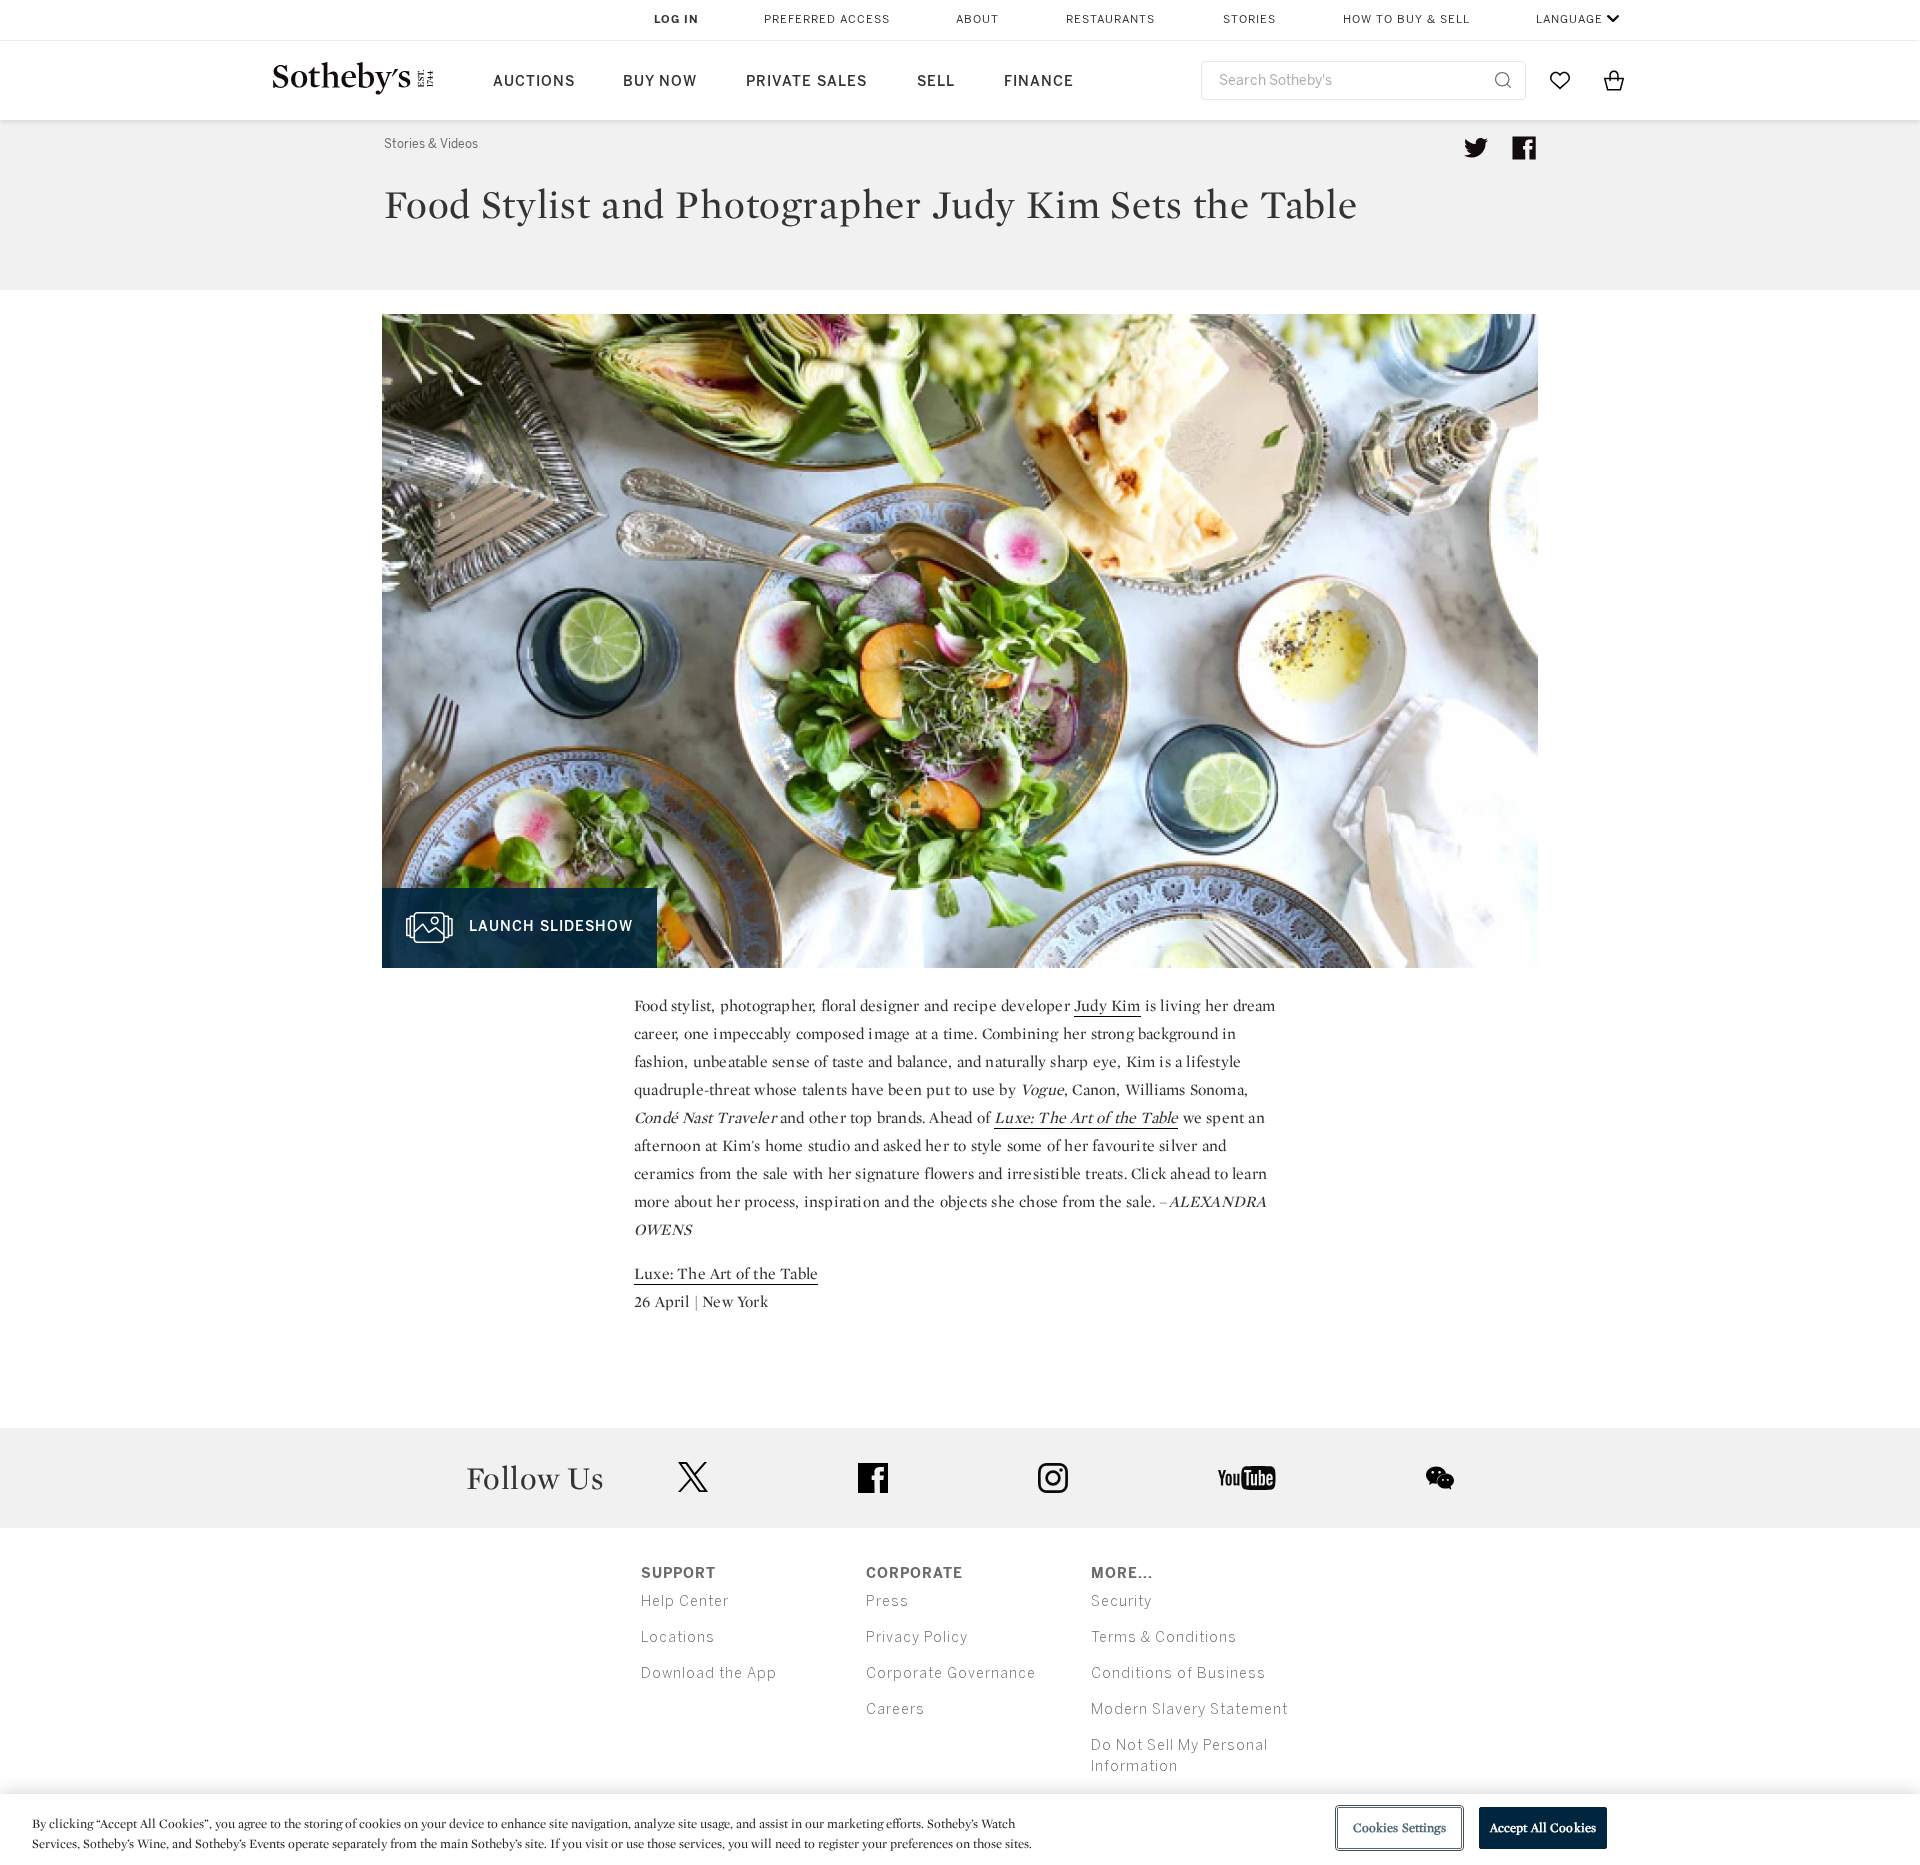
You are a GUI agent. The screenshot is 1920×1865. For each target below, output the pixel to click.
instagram (1053, 1478)
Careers (895, 1709)
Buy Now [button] (660, 81)
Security (1121, 1601)
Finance (1039, 81)
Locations (678, 1637)
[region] (960, 1829)
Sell (936, 81)
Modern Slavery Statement (1189, 1709)
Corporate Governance (951, 1673)
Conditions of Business (1178, 1673)
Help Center (685, 1601)
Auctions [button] (534, 81)
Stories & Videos (431, 144)
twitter (693, 1477)
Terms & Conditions (1164, 1637)
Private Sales (806, 81)
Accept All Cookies (1543, 1827)
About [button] (977, 19)
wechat (1440, 1478)
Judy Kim (1107, 1005)
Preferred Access (827, 19)
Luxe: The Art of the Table (1086, 1117)
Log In (676, 19)
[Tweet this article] (1476, 148)
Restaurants (1110, 19)
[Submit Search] (1503, 80)
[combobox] (1363, 80)
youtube (1247, 1478)
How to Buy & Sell (1406, 19)
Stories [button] (1249, 19)
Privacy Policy (917, 1637)
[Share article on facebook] (1524, 148)
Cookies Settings (1399, 1827)
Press (887, 1601)
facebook (873, 1478)
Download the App (709, 1673)
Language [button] (1569, 19)
